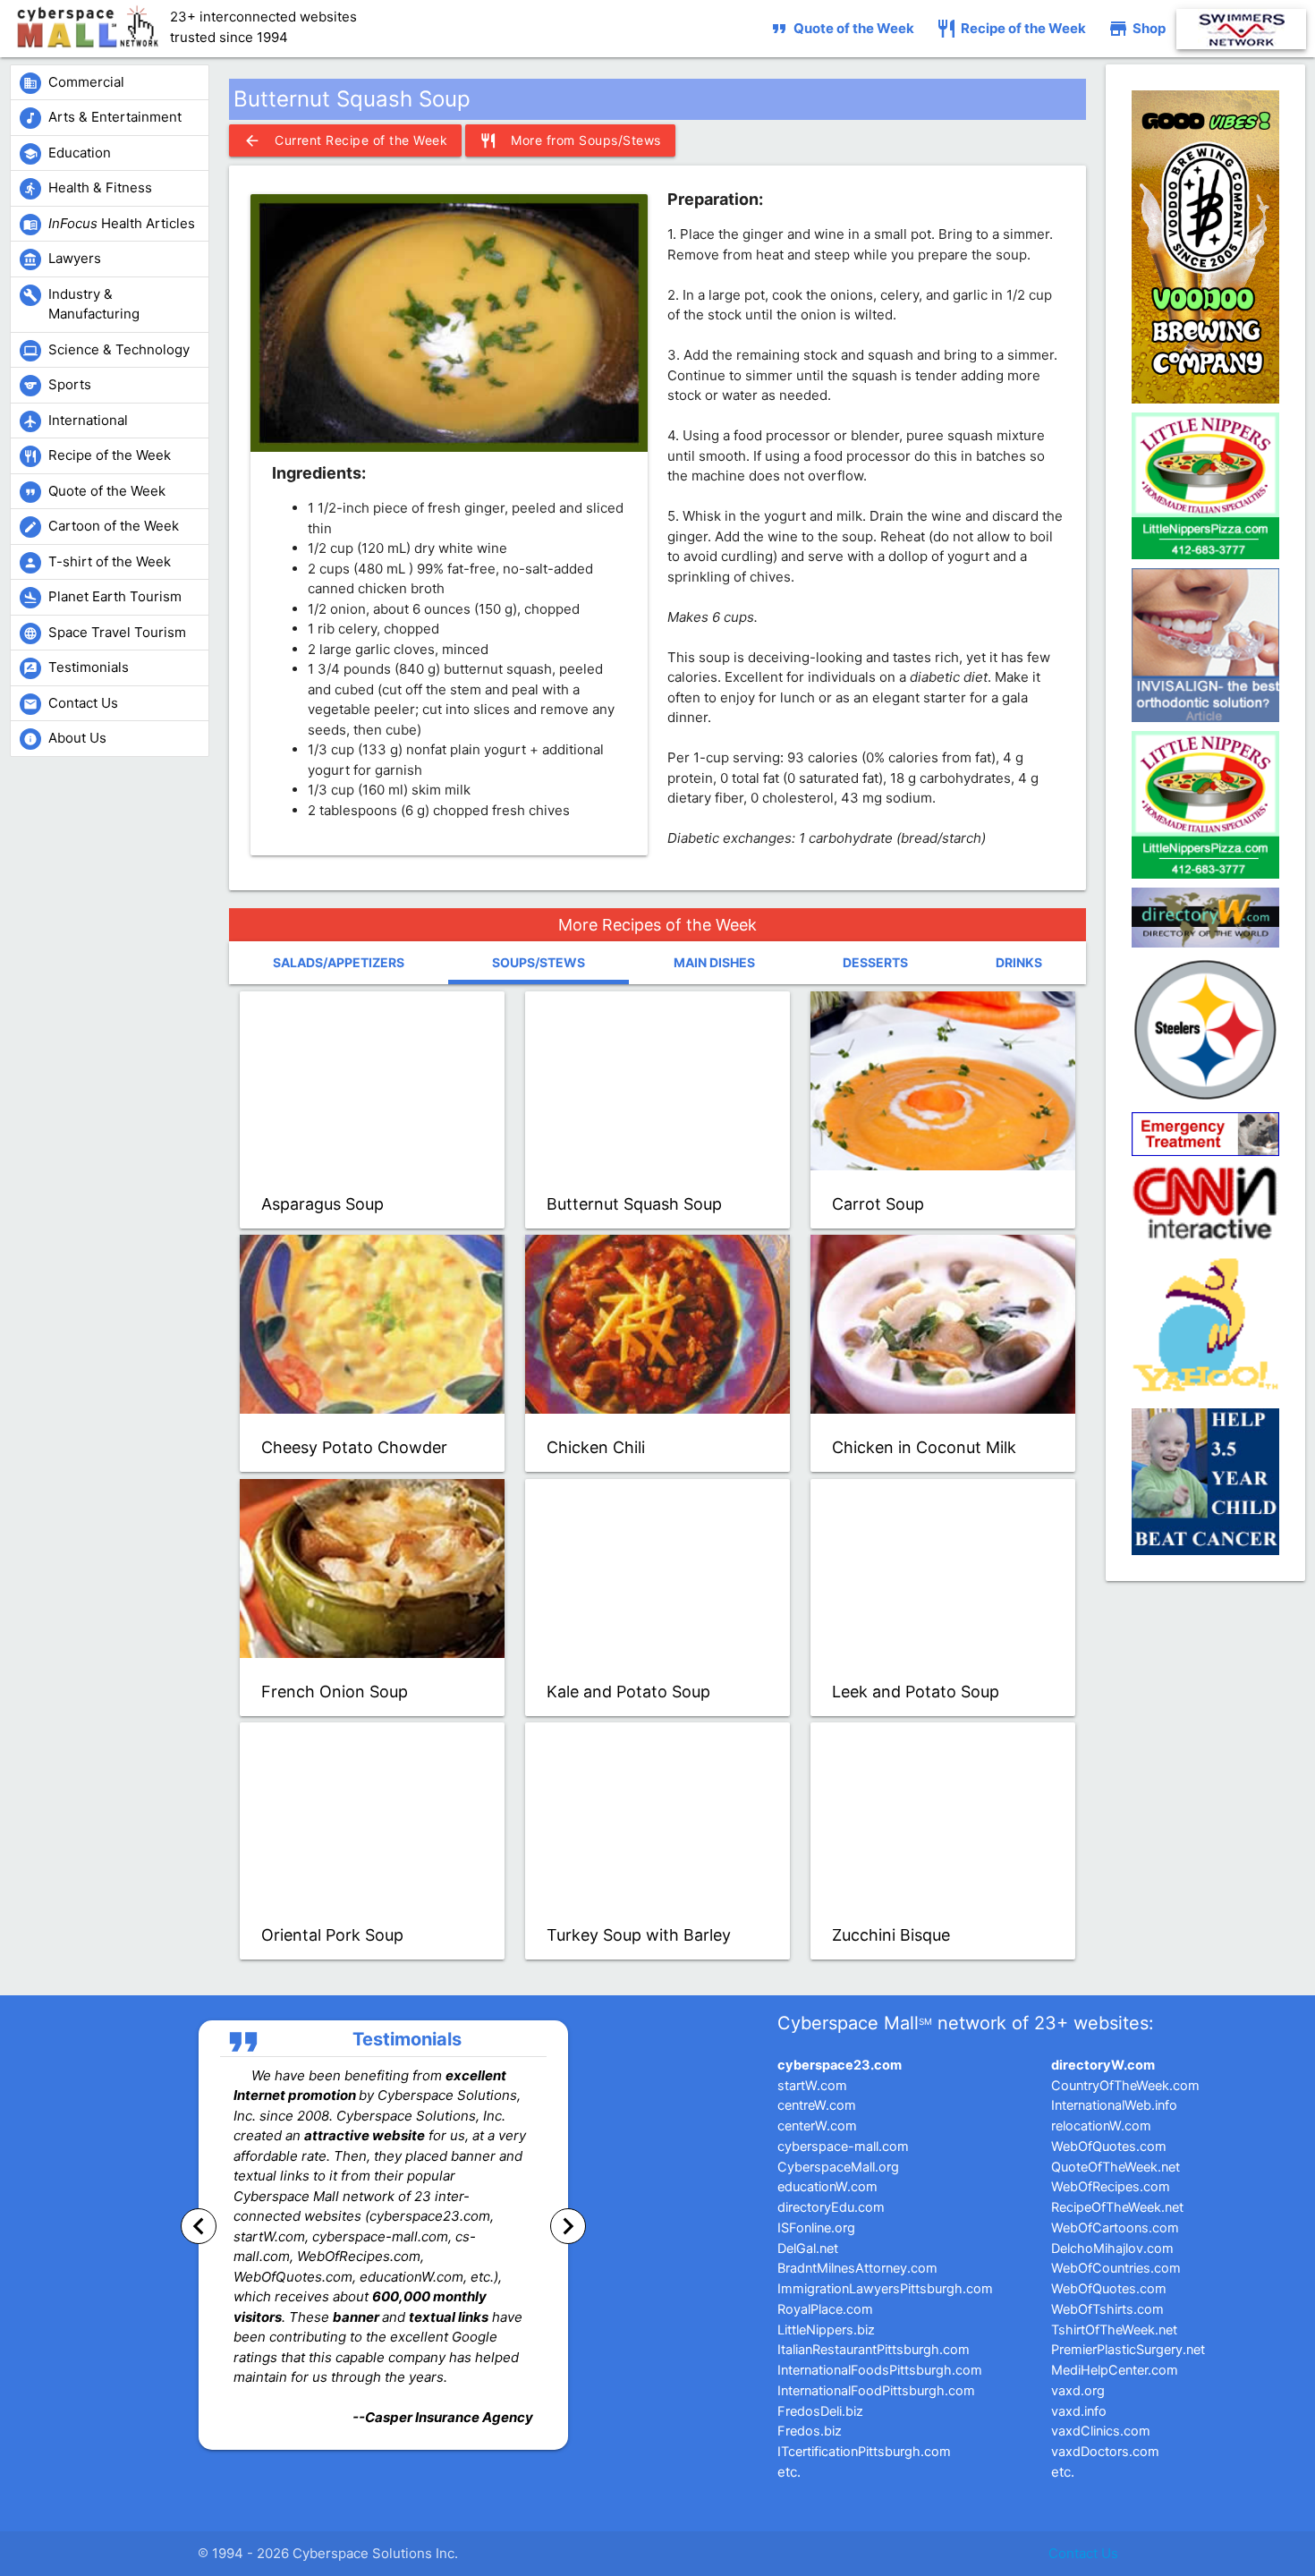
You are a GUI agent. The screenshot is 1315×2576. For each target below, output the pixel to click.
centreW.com (817, 2105)
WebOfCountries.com (1116, 2268)
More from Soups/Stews (570, 140)
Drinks (1019, 962)
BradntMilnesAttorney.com (857, 2268)
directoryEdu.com (831, 2207)
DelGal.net (808, 2249)
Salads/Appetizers (339, 962)
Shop (1137, 29)
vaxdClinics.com (1101, 2431)
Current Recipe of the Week (345, 140)
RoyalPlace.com (825, 2309)
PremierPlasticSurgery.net (1128, 2350)
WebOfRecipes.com (1111, 2187)
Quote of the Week (841, 29)
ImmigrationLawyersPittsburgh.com (885, 2289)
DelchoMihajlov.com (1112, 2249)
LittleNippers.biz (826, 2330)
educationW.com (827, 2187)
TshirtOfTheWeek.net (1114, 2330)
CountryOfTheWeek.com (1125, 2086)
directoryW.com (1103, 2065)
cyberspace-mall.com (843, 2147)
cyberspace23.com (840, 2065)
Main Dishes (714, 962)
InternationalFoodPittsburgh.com (876, 2391)
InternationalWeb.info (1114, 2105)
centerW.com (817, 2126)
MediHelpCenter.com (1115, 2370)
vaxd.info (1079, 2411)
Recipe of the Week (1011, 29)
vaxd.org (1078, 2391)
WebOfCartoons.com (1115, 2228)
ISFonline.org (816, 2228)
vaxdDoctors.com (1105, 2452)
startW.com (812, 2086)
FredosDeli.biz (820, 2411)
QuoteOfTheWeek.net (1116, 2167)
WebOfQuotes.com (1109, 2147)
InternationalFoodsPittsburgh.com (880, 2370)
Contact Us (1083, 2553)
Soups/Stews (539, 962)
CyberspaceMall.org (838, 2167)
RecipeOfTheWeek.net (1117, 2207)
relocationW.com (1101, 2126)
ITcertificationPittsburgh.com (864, 2452)
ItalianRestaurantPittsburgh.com (874, 2350)
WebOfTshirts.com (1107, 2309)
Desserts (875, 962)
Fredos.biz (810, 2431)
